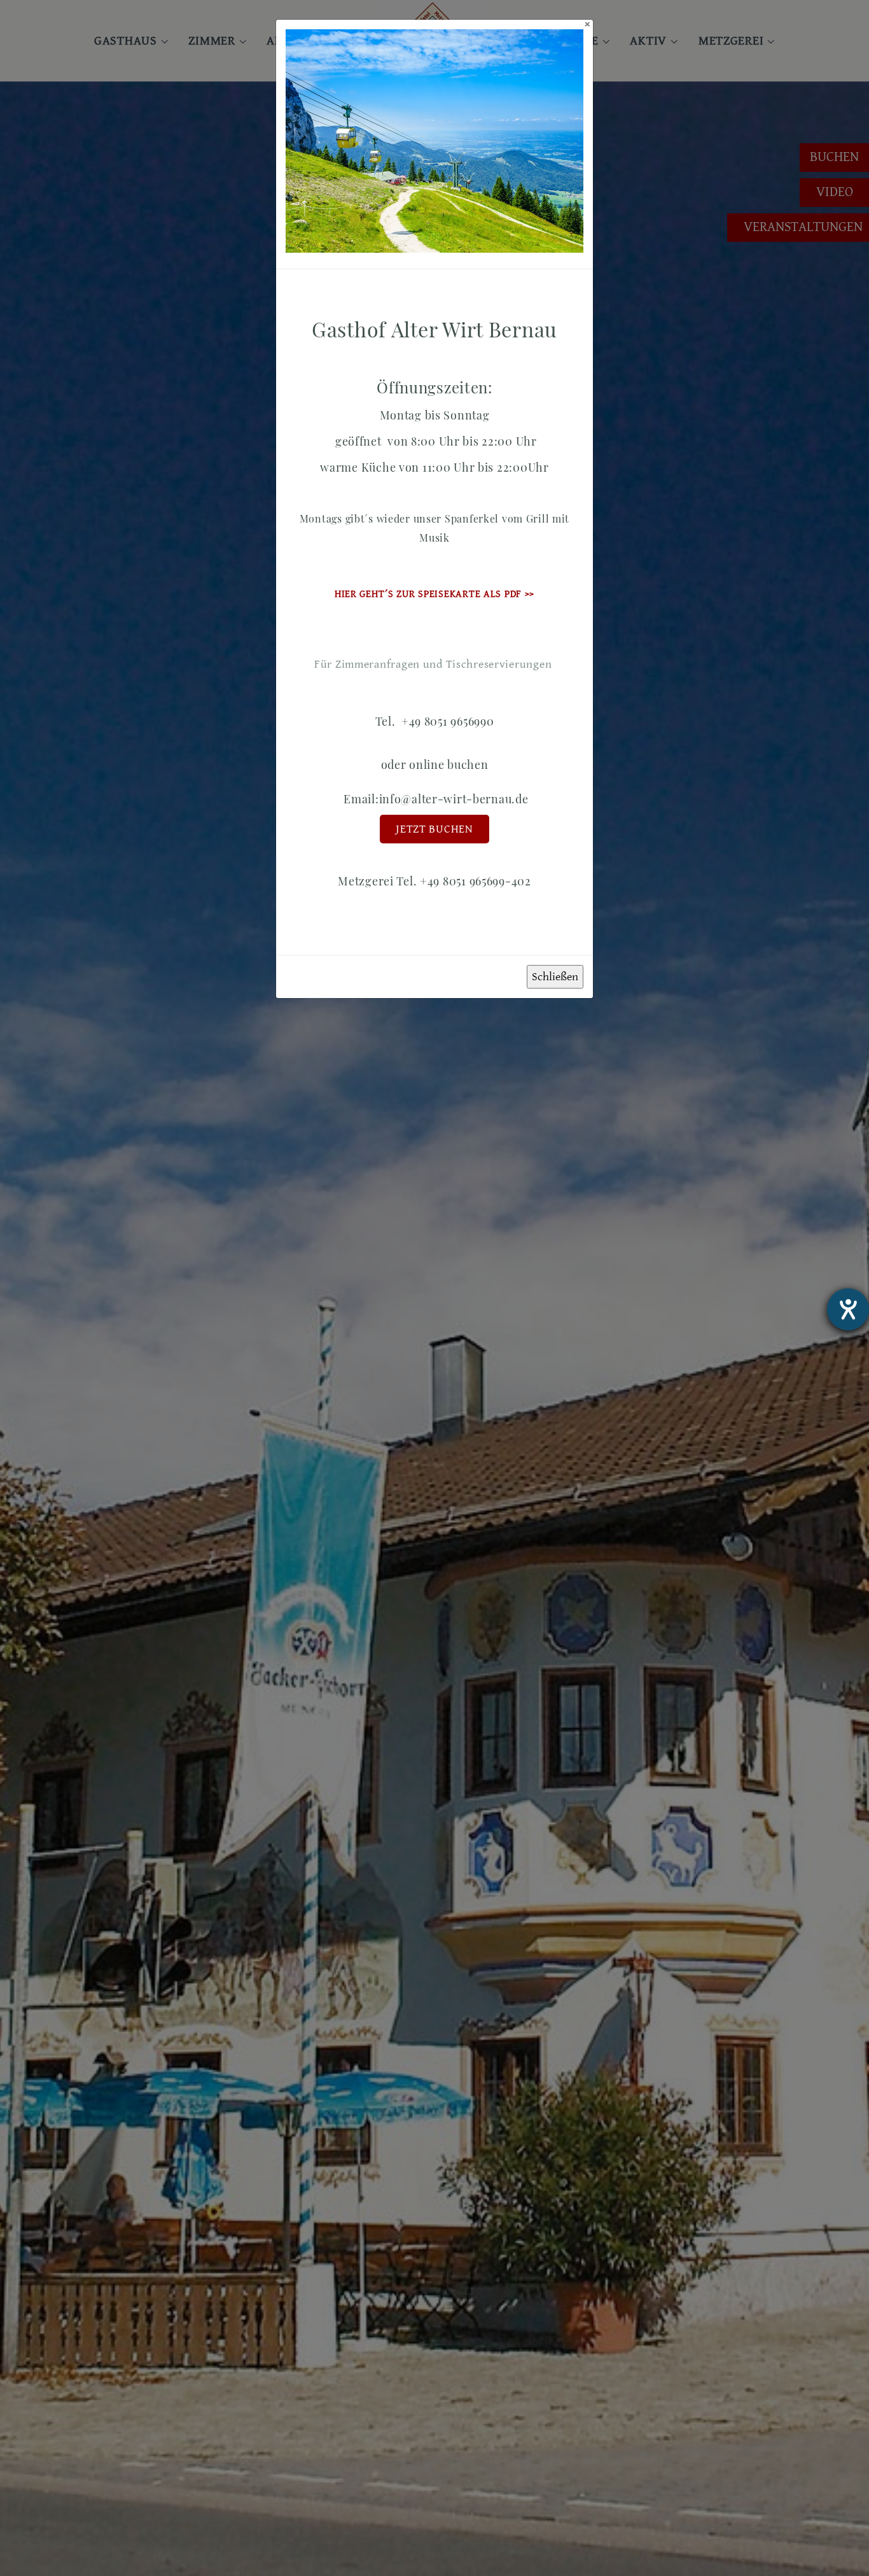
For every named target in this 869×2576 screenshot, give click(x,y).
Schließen (555, 977)
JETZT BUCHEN (434, 829)
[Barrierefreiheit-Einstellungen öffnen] (848, 1309)
